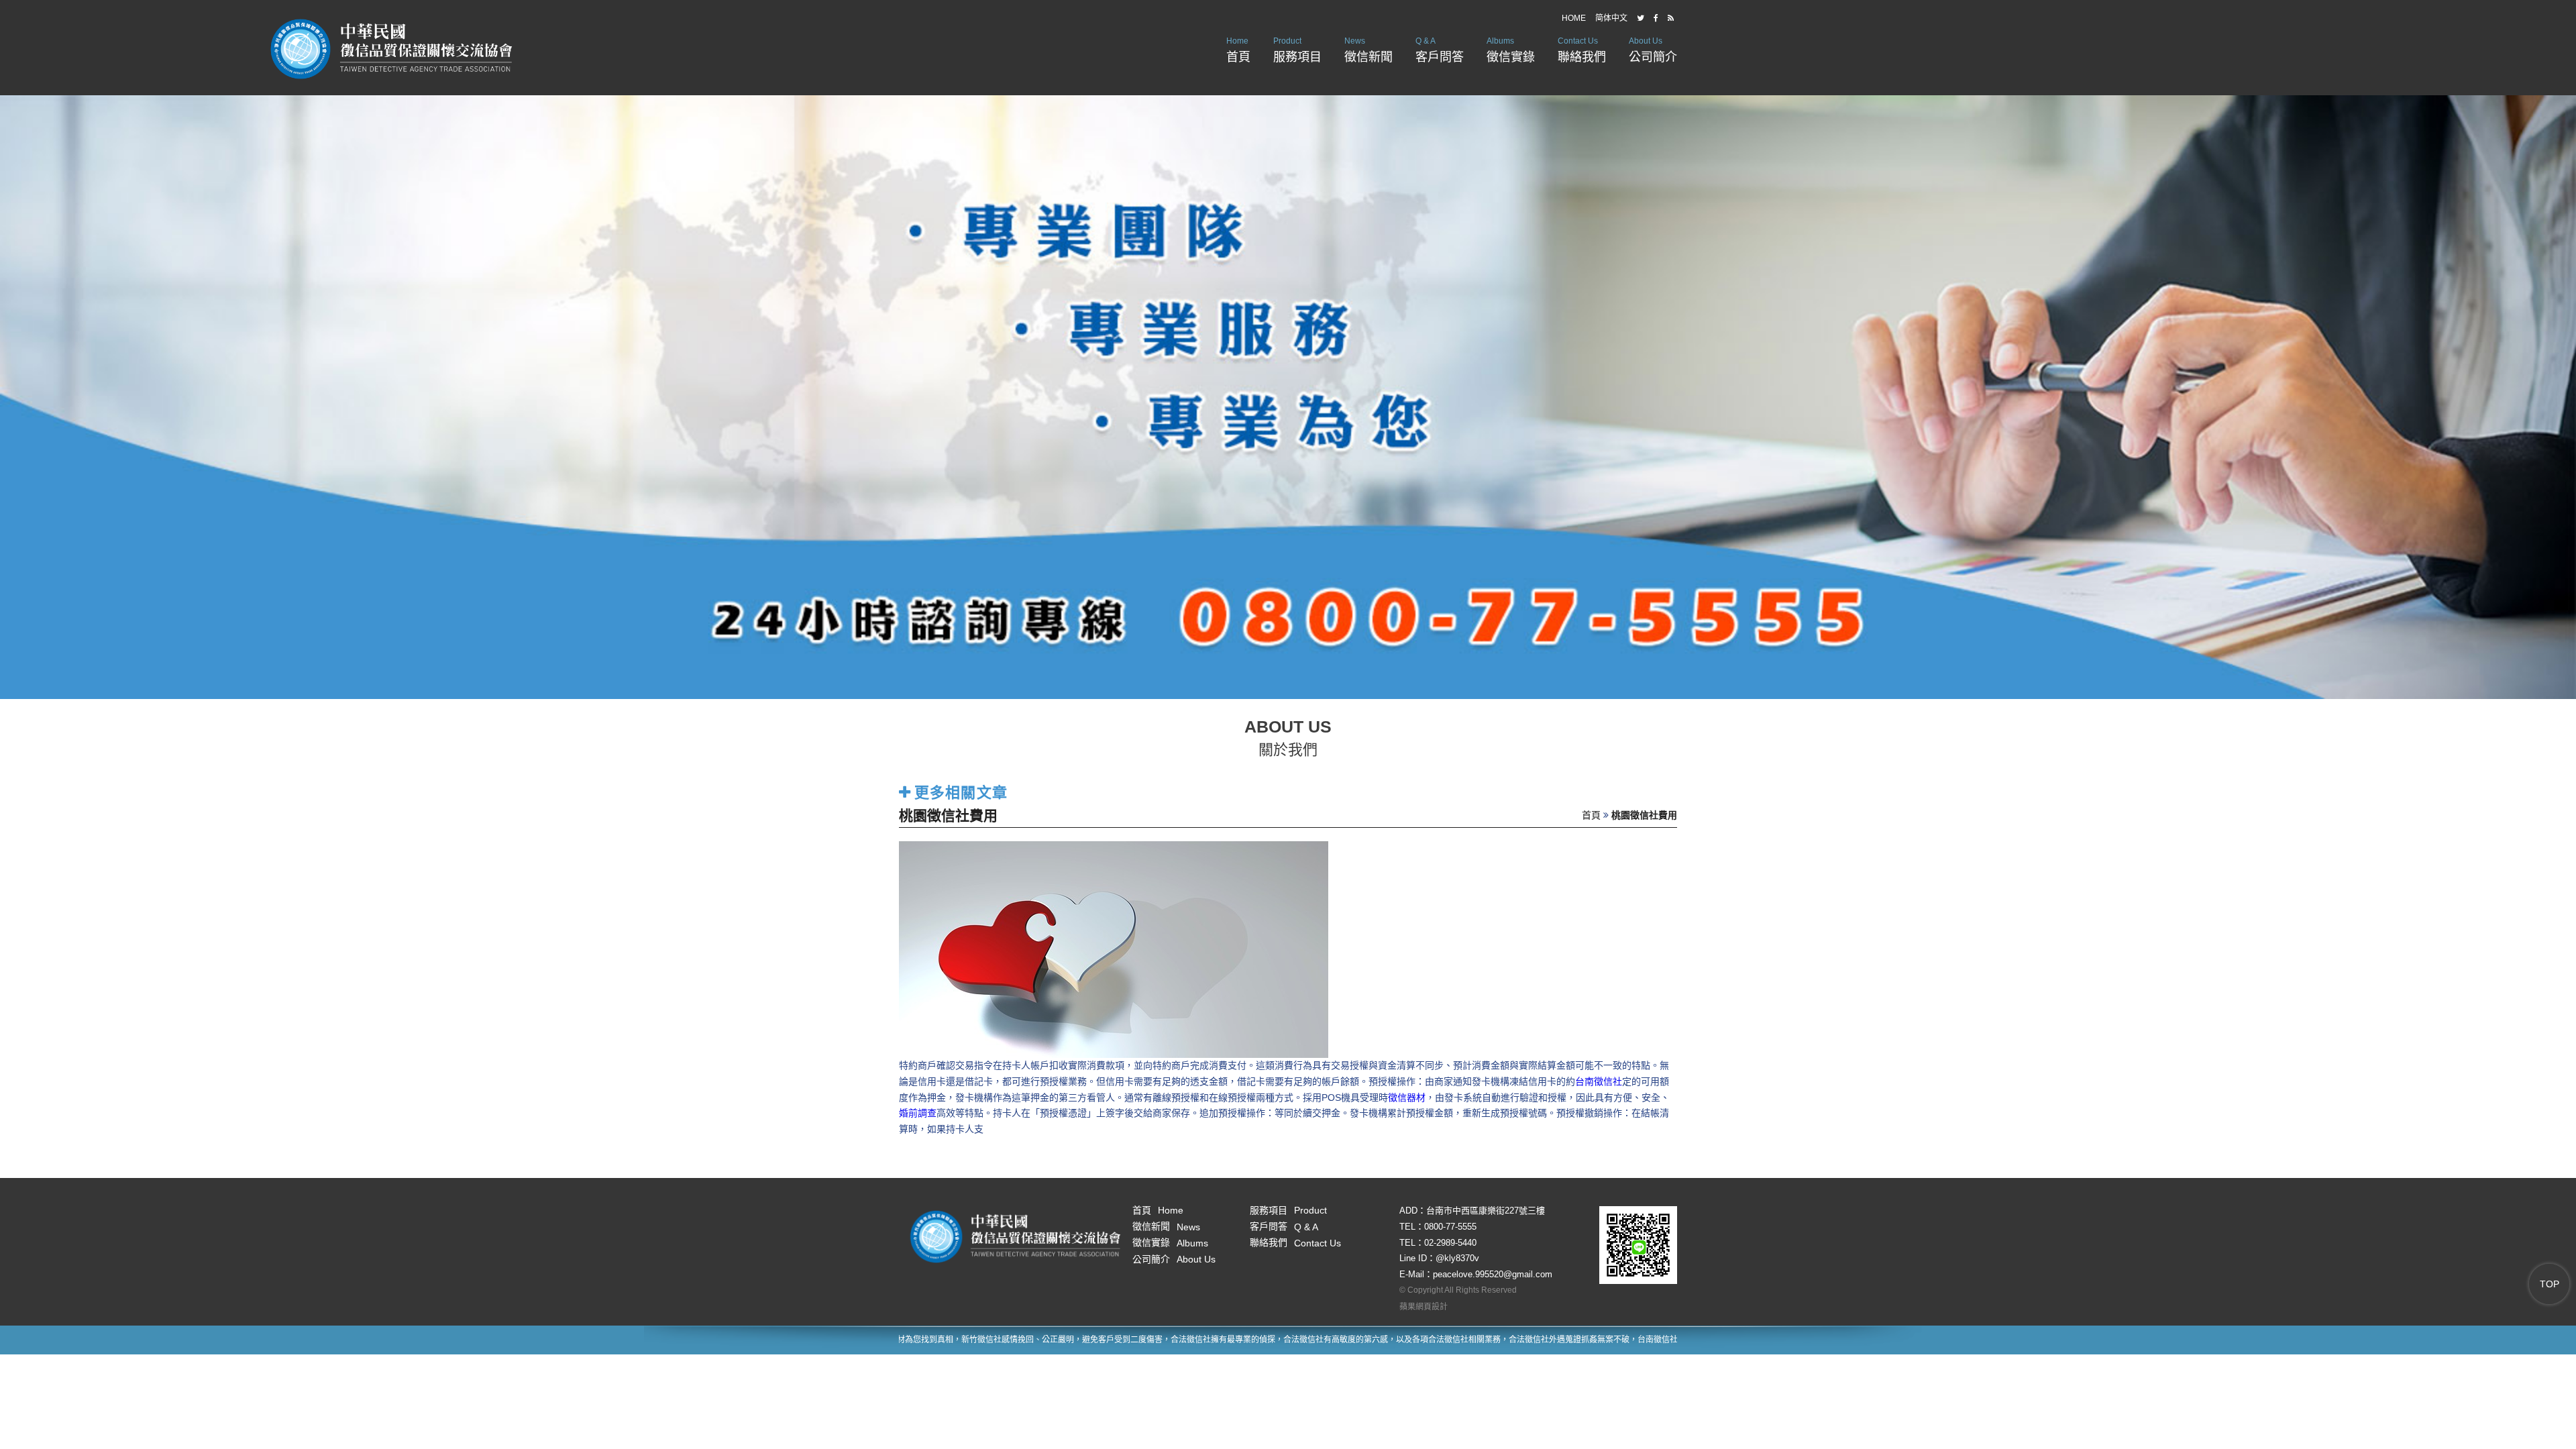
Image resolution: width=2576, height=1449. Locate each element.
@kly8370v (1457, 1258)
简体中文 (1611, 18)
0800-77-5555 (1450, 1227)
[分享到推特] (1641, 18)
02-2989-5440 (1450, 1243)
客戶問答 (1440, 50)
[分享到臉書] (1656, 18)
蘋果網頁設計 (1424, 1307)
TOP (2550, 1284)
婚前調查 (918, 1113)
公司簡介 (1653, 50)
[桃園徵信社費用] (1114, 949)
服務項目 (1297, 50)
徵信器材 (1407, 1097)
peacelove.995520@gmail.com (1493, 1274)
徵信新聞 (1368, 50)
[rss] (1671, 18)
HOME (1574, 18)
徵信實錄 (1511, 50)
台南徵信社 (1599, 1081)
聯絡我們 (1582, 50)
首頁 (1238, 50)
